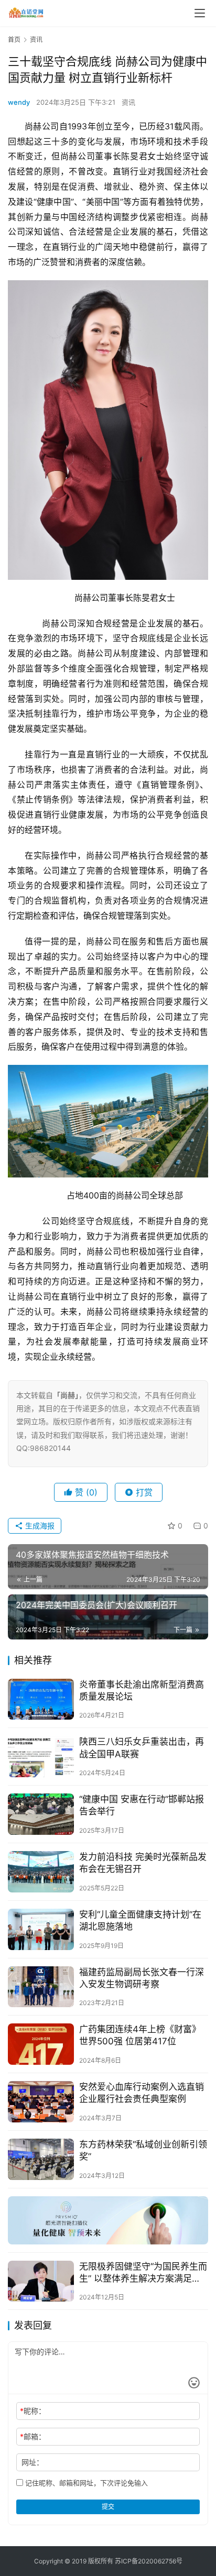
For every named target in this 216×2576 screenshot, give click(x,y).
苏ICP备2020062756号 (149, 2561)
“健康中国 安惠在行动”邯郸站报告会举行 (142, 1805)
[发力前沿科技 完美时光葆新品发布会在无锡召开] (41, 1872)
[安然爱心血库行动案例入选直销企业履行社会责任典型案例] (41, 2102)
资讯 (128, 102)
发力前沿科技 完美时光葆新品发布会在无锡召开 (143, 1863)
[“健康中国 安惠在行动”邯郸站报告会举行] (41, 1814)
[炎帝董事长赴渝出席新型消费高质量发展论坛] (41, 1699)
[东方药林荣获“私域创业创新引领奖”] (41, 2159)
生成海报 (39, 1526)
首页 (14, 40)
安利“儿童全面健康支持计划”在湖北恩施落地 (140, 1920)
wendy (19, 102)
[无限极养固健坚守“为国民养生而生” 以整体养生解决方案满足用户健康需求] (41, 2281)
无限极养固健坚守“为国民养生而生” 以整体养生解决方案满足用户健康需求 (143, 2273)
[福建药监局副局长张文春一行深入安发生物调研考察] (41, 1987)
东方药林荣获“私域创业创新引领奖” (143, 2150)
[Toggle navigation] (200, 13)
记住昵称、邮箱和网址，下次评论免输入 (85, 2483)
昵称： (33, 2411)
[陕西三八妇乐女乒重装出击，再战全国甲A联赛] (41, 1757)
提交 (108, 2507)
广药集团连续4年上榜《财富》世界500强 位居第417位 (140, 2035)
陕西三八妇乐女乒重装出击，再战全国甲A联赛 (142, 1748)
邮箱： (33, 2436)
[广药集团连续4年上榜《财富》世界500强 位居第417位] (41, 2044)
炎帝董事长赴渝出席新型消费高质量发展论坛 (142, 1691)
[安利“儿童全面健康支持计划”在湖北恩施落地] (41, 1929)
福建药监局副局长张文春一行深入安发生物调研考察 (142, 1978)
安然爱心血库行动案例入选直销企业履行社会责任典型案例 (142, 2093)
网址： (33, 2462)
